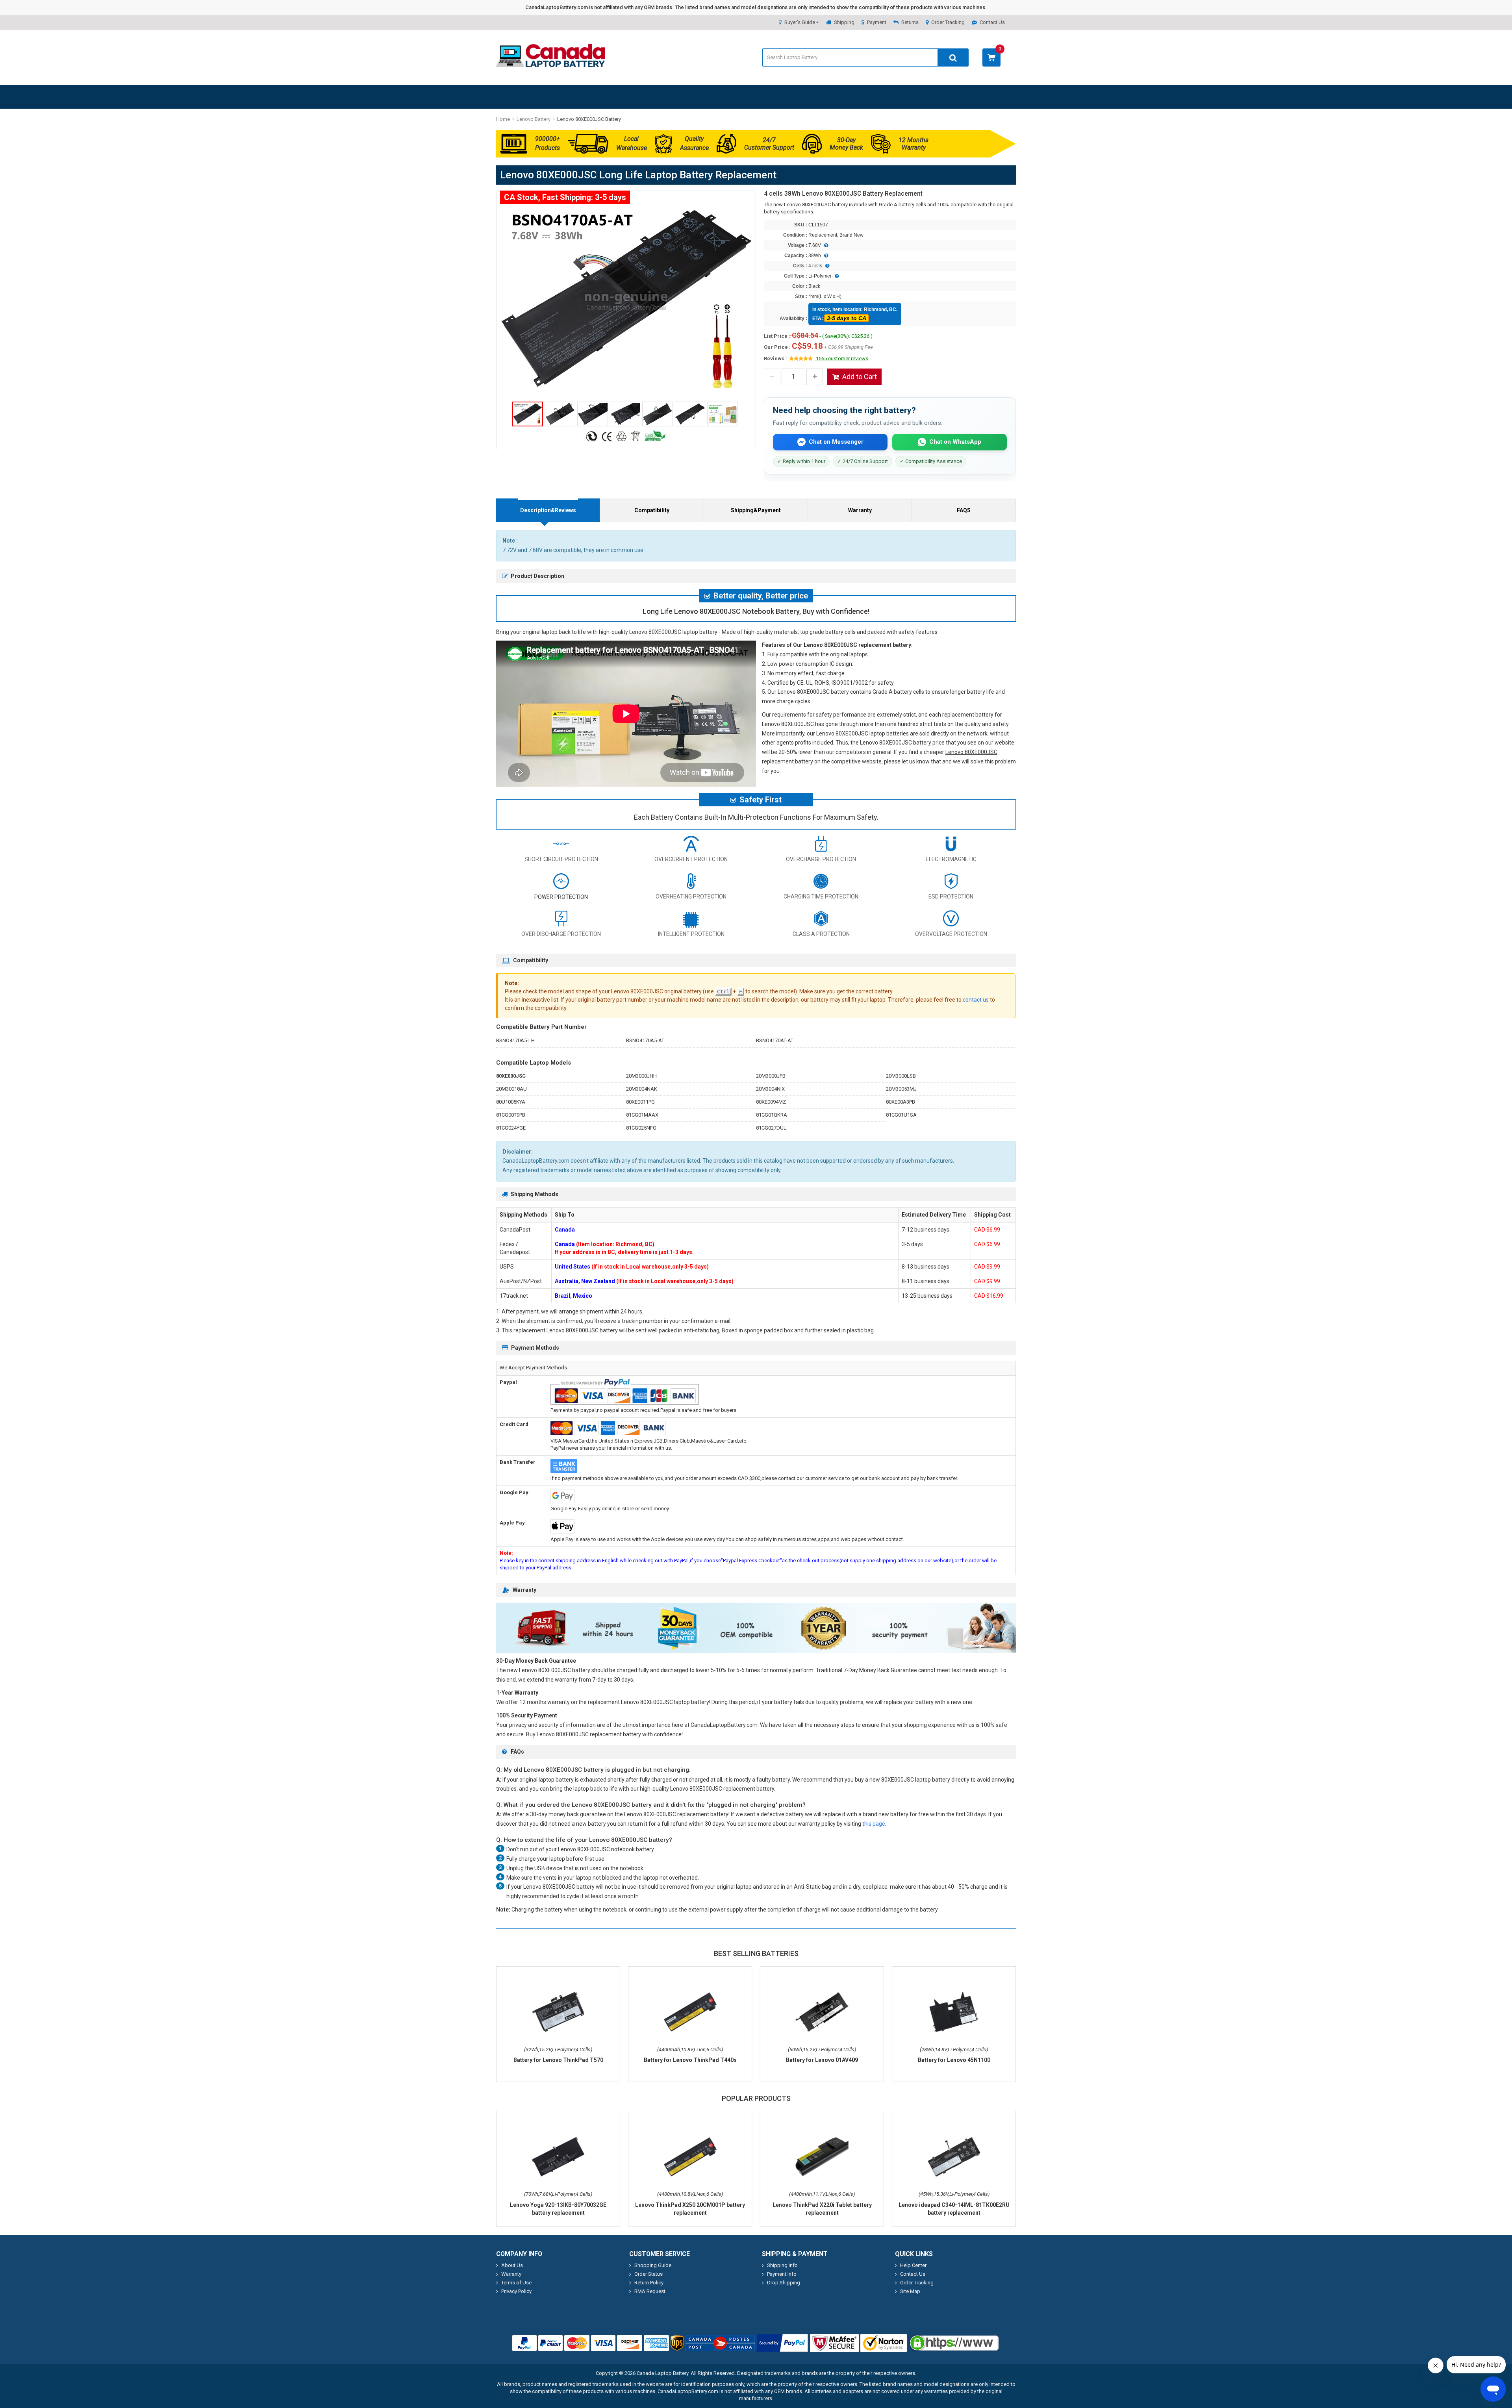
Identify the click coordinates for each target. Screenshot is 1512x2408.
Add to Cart (860, 377)
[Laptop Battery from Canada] (550, 65)
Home (503, 119)
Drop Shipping (784, 2283)
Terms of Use (516, 2283)
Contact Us (992, 22)
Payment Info (782, 2274)
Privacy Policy (516, 2291)
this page (874, 1824)
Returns (910, 22)
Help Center (913, 2265)
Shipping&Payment (756, 510)
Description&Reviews (548, 510)
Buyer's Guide (800, 22)
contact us (976, 1000)
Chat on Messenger (836, 442)
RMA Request (650, 2291)
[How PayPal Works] (782, 2343)
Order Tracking (948, 22)
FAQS (964, 510)
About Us (512, 2265)
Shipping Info (782, 2265)
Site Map (910, 2291)
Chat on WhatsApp (955, 442)
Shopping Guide (653, 2265)
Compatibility (652, 510)
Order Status (649, 2274)
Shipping (844, 22)
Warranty (860, 510)
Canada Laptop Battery (662, 2373)
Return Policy (649, 2283)
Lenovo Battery (534, 119)
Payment (877, 22)
